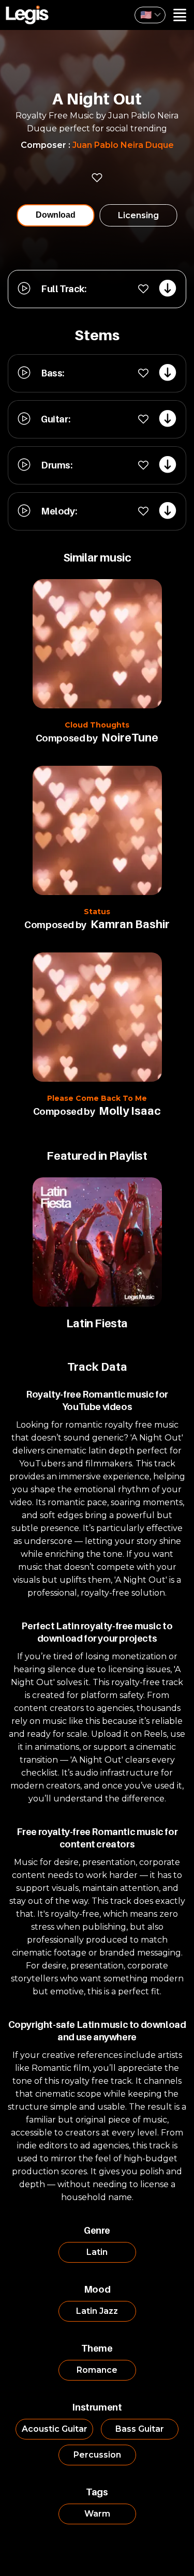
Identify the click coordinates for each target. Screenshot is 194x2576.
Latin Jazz (97, 2311)
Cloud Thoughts (97, 725)
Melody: (59, 511)
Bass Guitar (140, 2429)
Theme (97, 2348)
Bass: (53, 373)
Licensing (138, 215)
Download (56, 215)
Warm (97, 2514)
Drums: (57, 465)
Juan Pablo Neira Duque (123, 145)
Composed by (67, 738)
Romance (97, 2370)
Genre (97, 2230)
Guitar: (55, 419)
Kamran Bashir (130, 924)
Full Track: (64, 289)
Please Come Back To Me (97, 1098)
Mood (97, 2289)
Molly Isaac (130, 1111)
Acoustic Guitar (55, 2429)
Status (97, 912)
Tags (97, 2492)
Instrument (97, 2407)
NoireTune (130, 737)
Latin (97, 2252)
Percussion (97, 2455)
